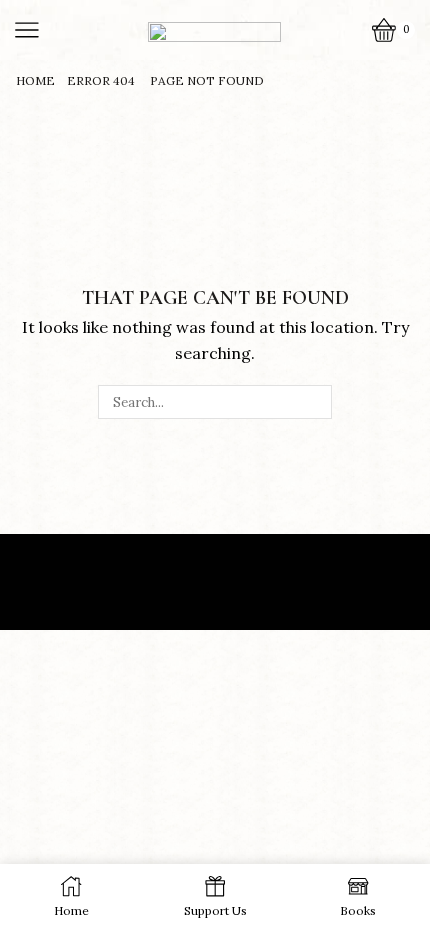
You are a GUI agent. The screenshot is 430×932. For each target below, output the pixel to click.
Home (35, 81)
